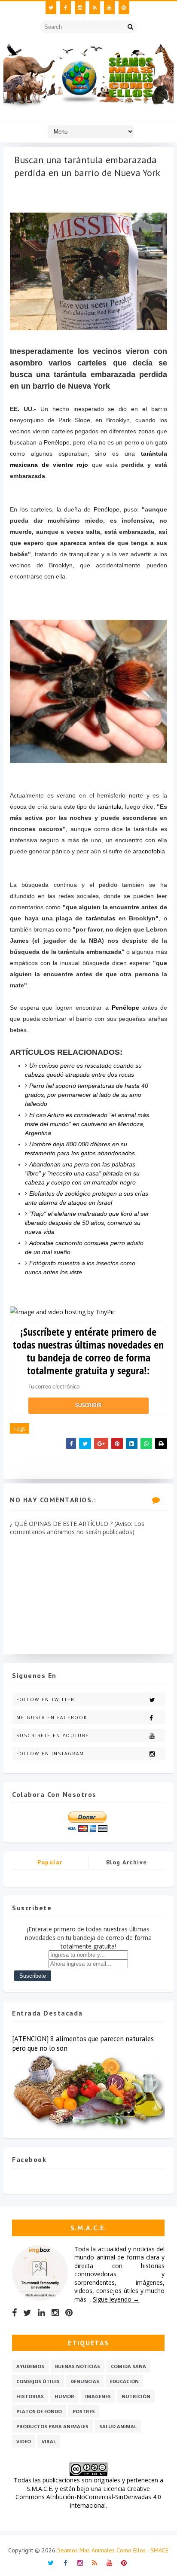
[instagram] (80, 8)
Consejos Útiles (38, 2381)
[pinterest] (124, 8)
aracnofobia (149, 851)
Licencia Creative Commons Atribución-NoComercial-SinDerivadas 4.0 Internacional (88, 2497)
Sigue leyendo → (116, 2299)
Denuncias (85, 2381)
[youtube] (109, 8)
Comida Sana (128, 2366)
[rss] (95, 8)
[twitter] (51, 8)
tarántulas (101, 918)
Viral (49, 2441)
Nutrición (136, 2396)
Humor (64, 2396)
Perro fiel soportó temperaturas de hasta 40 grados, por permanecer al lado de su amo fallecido (87, 1095)
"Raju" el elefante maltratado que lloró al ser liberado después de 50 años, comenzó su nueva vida (87, 1223)
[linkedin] (41, 2313)
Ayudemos (30, 2366)
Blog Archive (127, 1862)
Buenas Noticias (78, 2366)
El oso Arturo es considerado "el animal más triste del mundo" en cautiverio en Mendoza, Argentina (87, 1124)
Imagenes (98, 2396)
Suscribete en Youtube (53, 1736)
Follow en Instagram (50, 1754)
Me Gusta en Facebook (52, 1717)
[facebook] (66, 8)
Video (24, 2441)
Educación (124, 2381)
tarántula (110, 807)
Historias (30, 2396)
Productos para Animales (52, 2426)
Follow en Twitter (46, 1699)
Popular (50, 1862)
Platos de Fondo (39, 2411)
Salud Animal (118, 2426)
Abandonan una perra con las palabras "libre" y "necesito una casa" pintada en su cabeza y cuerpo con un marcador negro (82, 1173)
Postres (84, 2411)
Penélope (57, 442)
